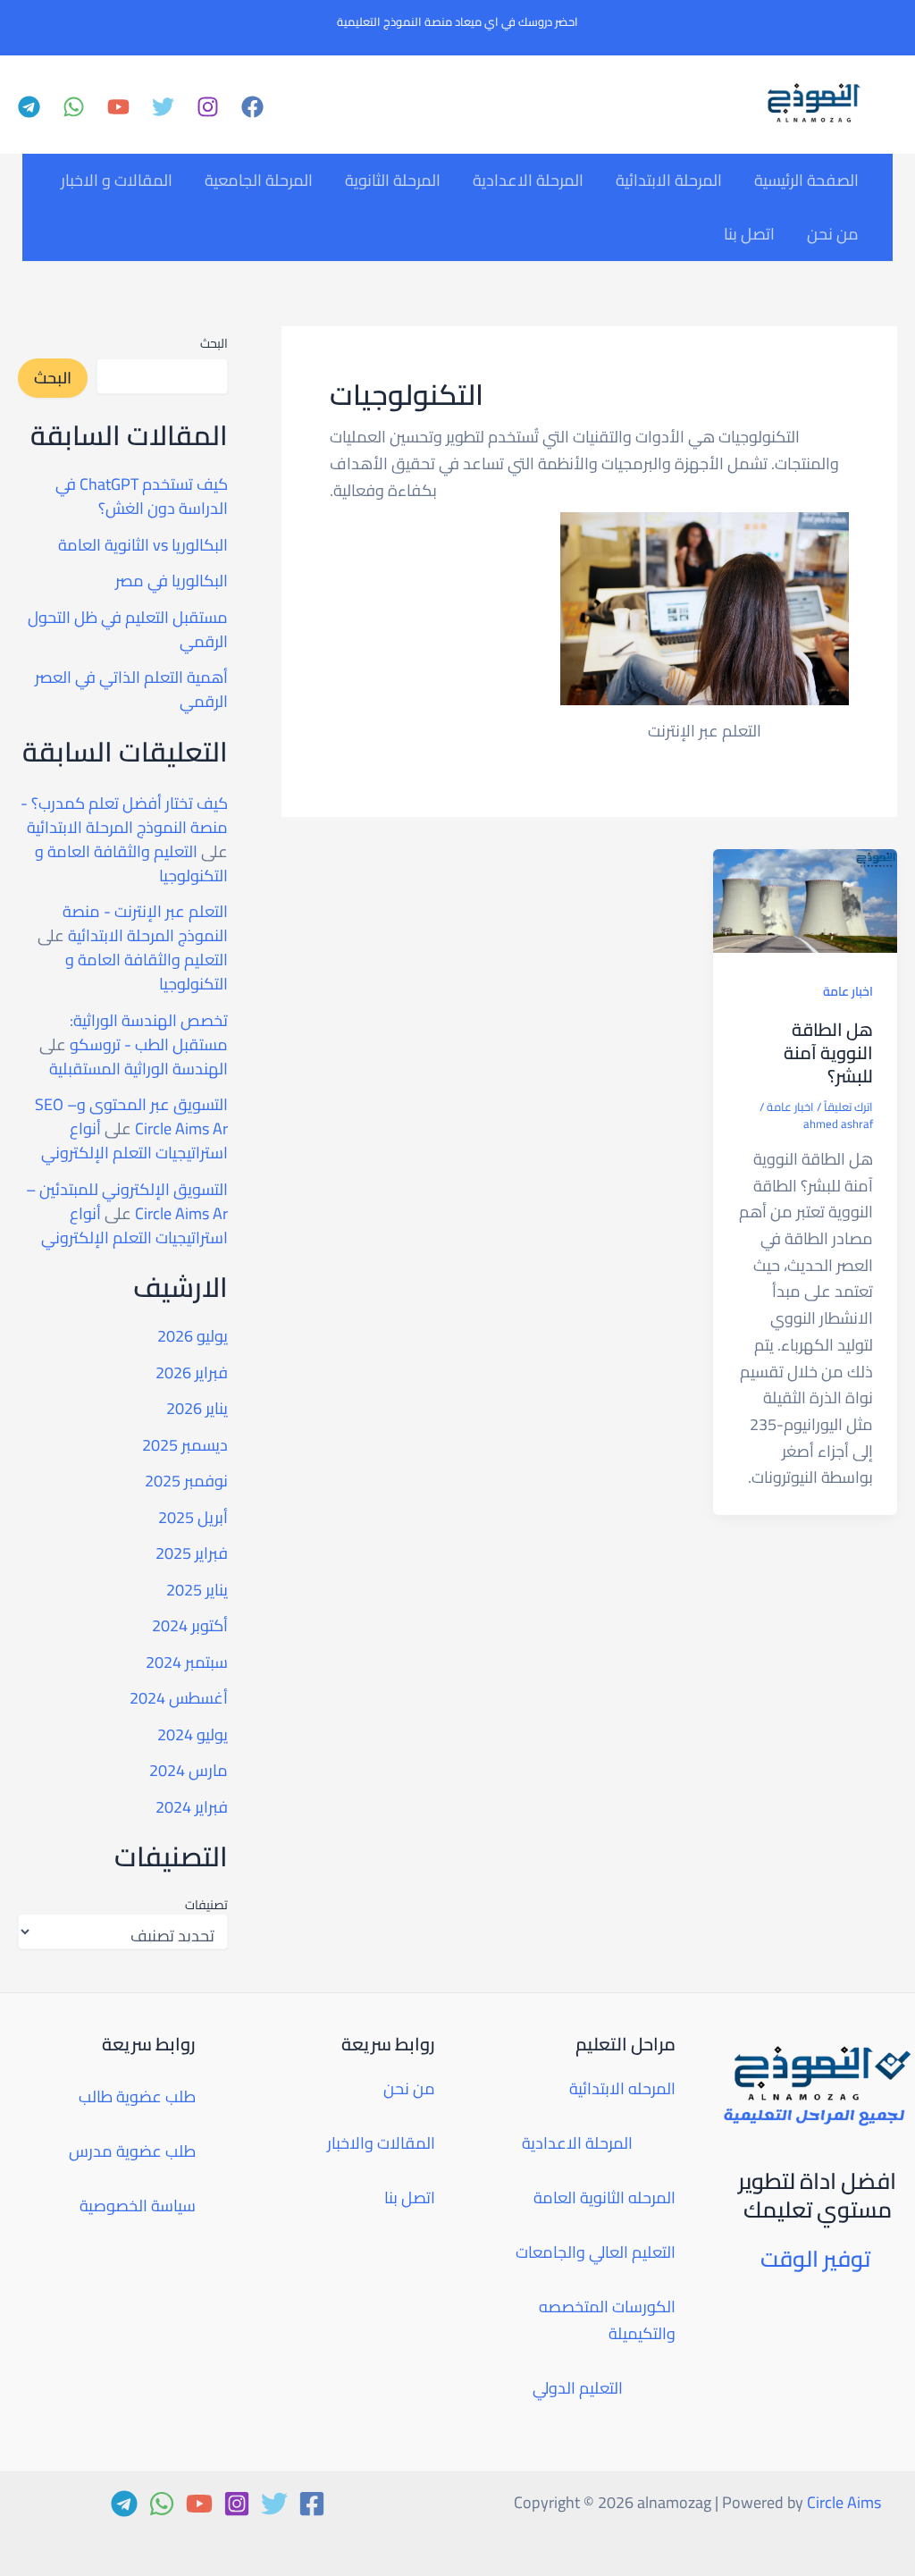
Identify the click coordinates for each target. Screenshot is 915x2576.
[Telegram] (29, 107)
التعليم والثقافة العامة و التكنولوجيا (131, 863)
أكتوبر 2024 (190, 1625)
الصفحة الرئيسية (806, 180)
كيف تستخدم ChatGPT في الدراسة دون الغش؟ (142, 496)
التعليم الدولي (578, 2388)
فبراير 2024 (192, 1807)
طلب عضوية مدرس (132, 2151)
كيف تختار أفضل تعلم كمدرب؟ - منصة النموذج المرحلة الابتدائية (124, 815)
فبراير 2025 (192, 1553)
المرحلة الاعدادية (528, 180)
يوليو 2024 (193, 1734)
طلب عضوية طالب (137, 2096)
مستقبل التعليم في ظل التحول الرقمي (128, 629)
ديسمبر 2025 (185, 1445)
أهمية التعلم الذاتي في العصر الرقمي (131, 689)
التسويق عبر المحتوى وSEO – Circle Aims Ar (131, 1116)
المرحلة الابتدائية (669, 180)
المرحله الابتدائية (622, 2088)
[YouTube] (118, 107)
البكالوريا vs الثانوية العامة (143, 545)
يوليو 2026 (193, 1336)
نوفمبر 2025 (186, 1481)
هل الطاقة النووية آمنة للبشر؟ (828, 1052)
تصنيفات (206, 1905)
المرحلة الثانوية (393, 180)
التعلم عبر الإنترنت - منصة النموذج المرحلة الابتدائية (145, 923)
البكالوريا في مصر (172, 581)
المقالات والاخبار (381, 2143)
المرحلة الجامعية (259, 180)
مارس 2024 (189, 1770)
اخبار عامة (848, 991)
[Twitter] (163, 107)
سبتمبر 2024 (187, 1662)
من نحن (833, 234)
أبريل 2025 (193, 1517)
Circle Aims (844, 2502)
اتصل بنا (749, 234)
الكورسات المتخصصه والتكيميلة (607, 2320)
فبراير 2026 (192, 1372)
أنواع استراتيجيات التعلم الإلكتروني (134, 1141)
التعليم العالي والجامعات (596, 2252)
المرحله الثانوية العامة (604, 2197)
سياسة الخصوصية (138, 2206)
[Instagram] (208, 107)
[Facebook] (252, 107)
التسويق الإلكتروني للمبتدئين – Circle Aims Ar (127, 1201)
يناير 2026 (197, 1408)
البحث (214, 343)
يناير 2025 (197, 1590)
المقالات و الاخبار (117, 180)
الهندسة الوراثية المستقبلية (139, 1069)
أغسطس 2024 (179, 1698)
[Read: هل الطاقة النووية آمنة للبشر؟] (805, 899)
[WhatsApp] (74, 107)
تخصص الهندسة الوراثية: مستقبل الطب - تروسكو (149, 1032)
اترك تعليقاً (848, 1107)
